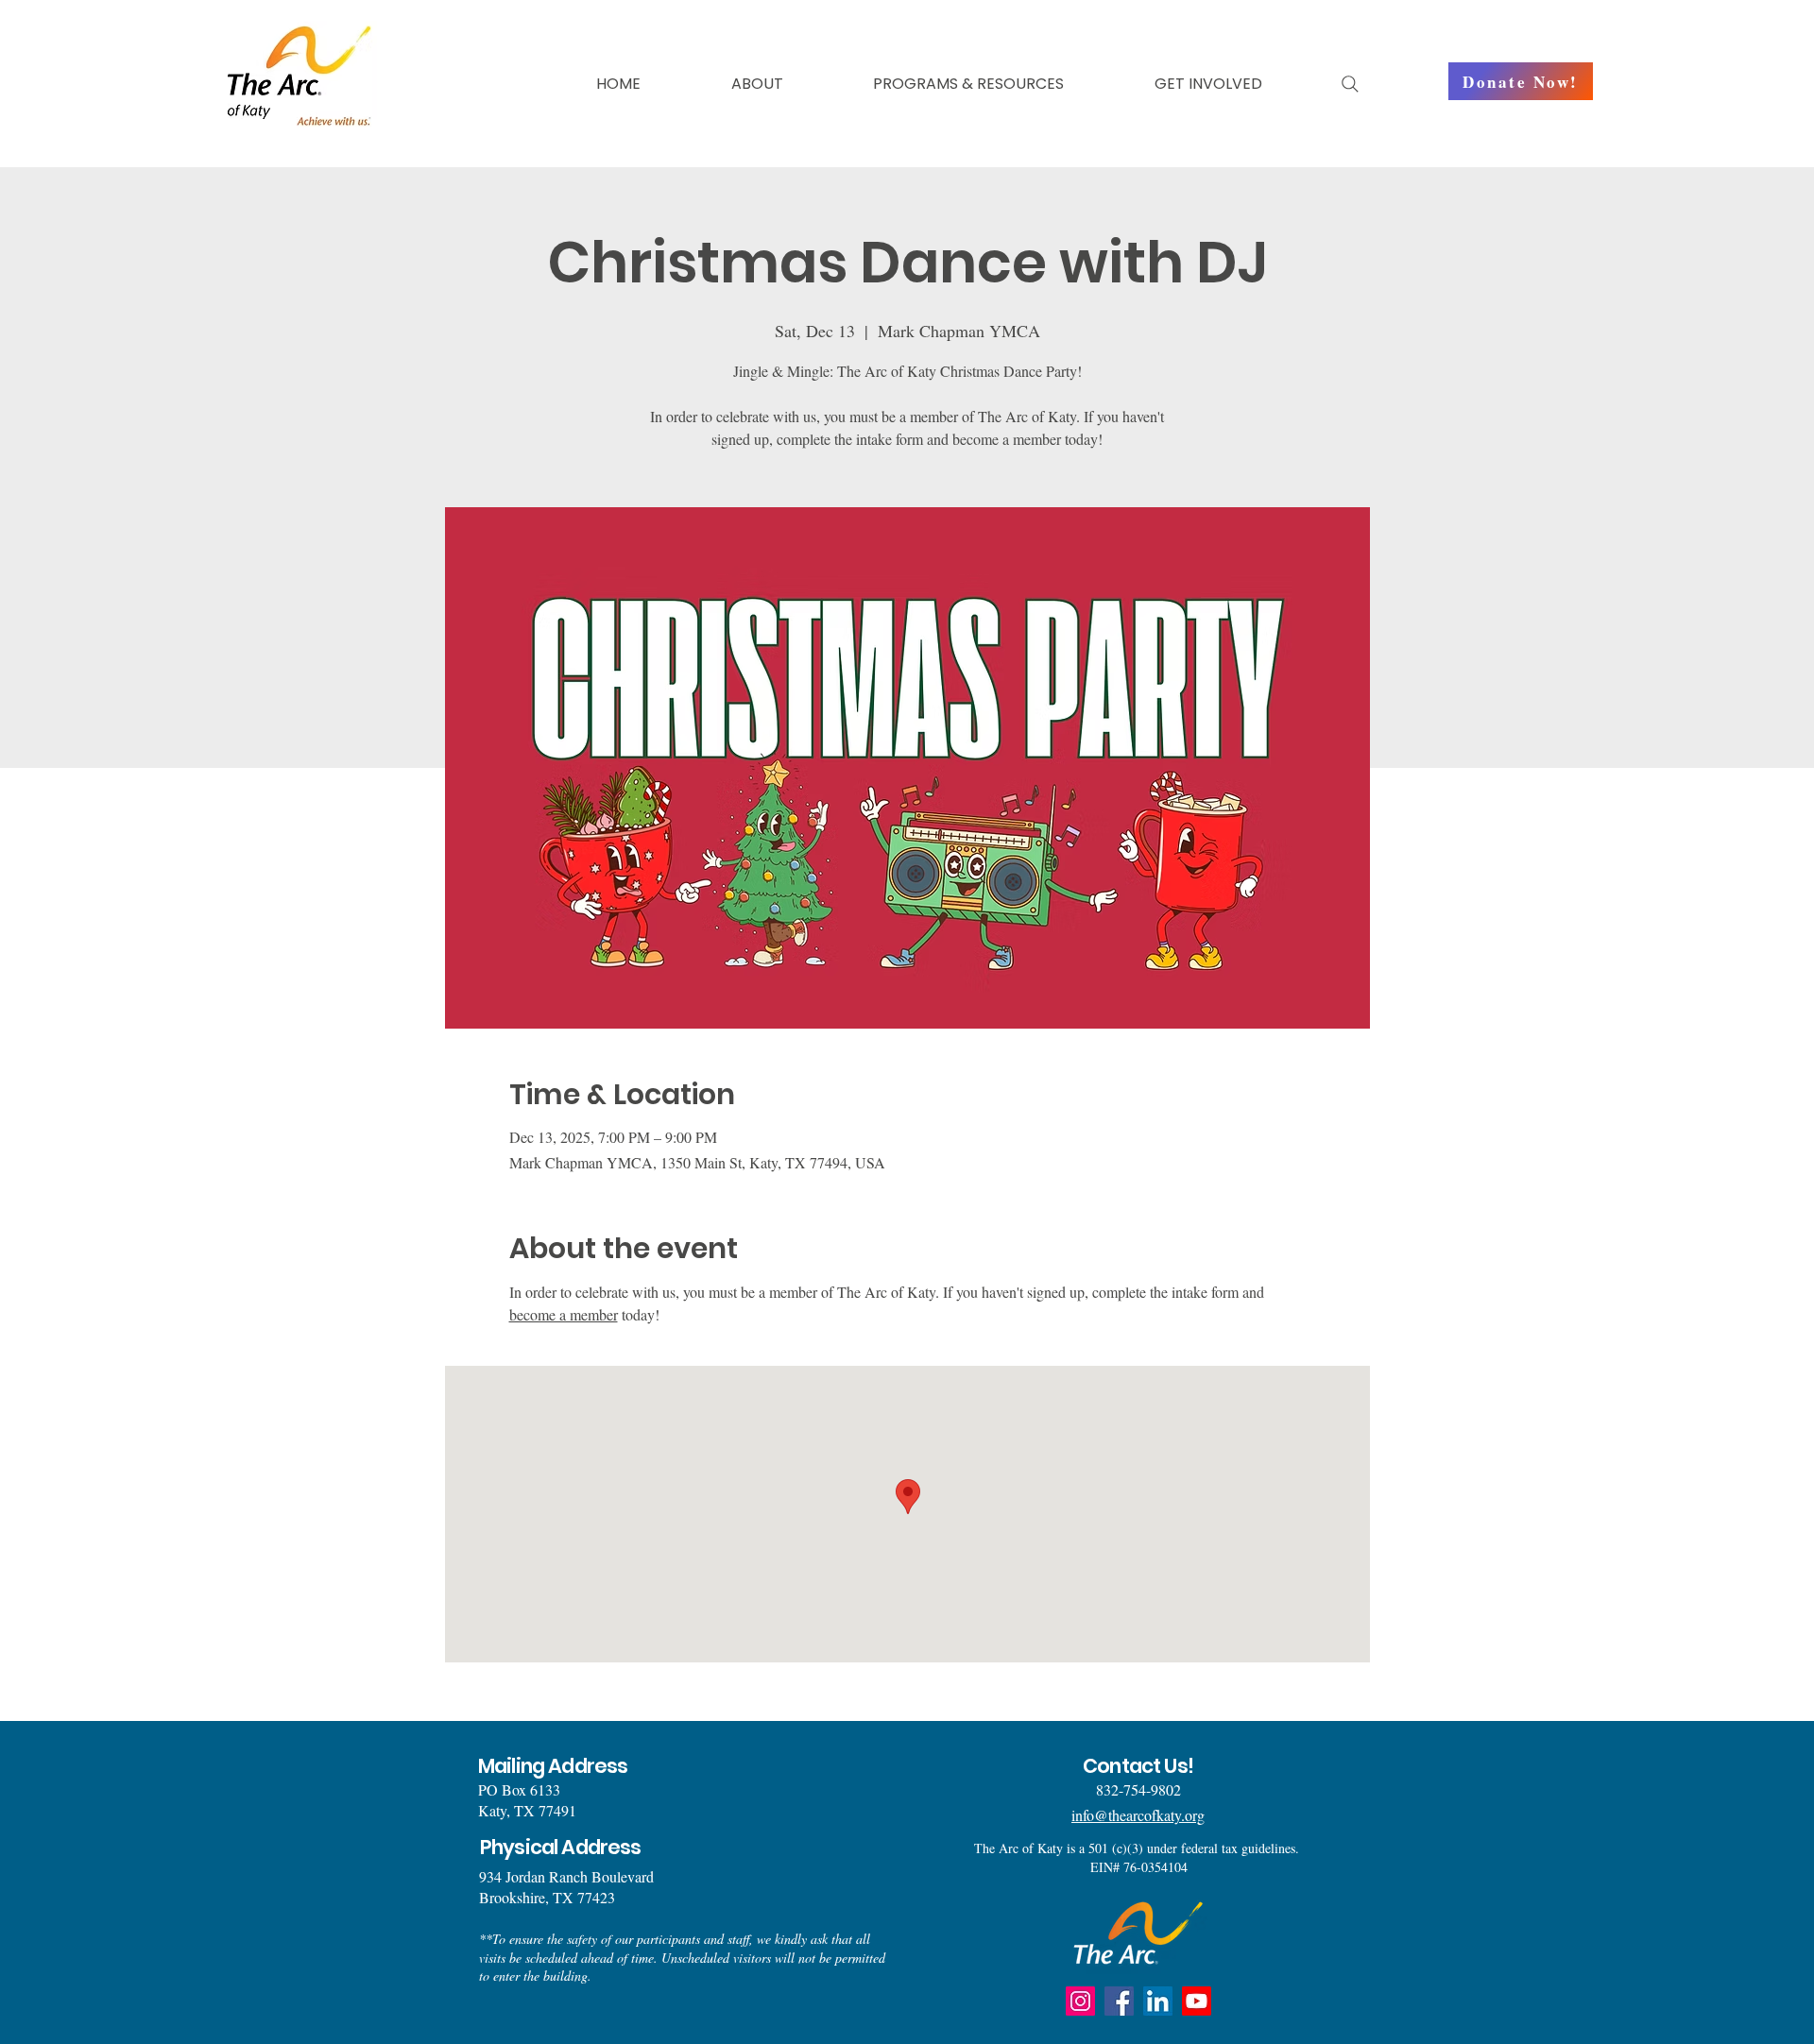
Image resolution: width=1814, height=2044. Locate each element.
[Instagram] (1080, 2001)
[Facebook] (1119, 2001)
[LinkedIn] (1158, 2001)
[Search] (1350, 84)
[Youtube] (1197, 2001)
